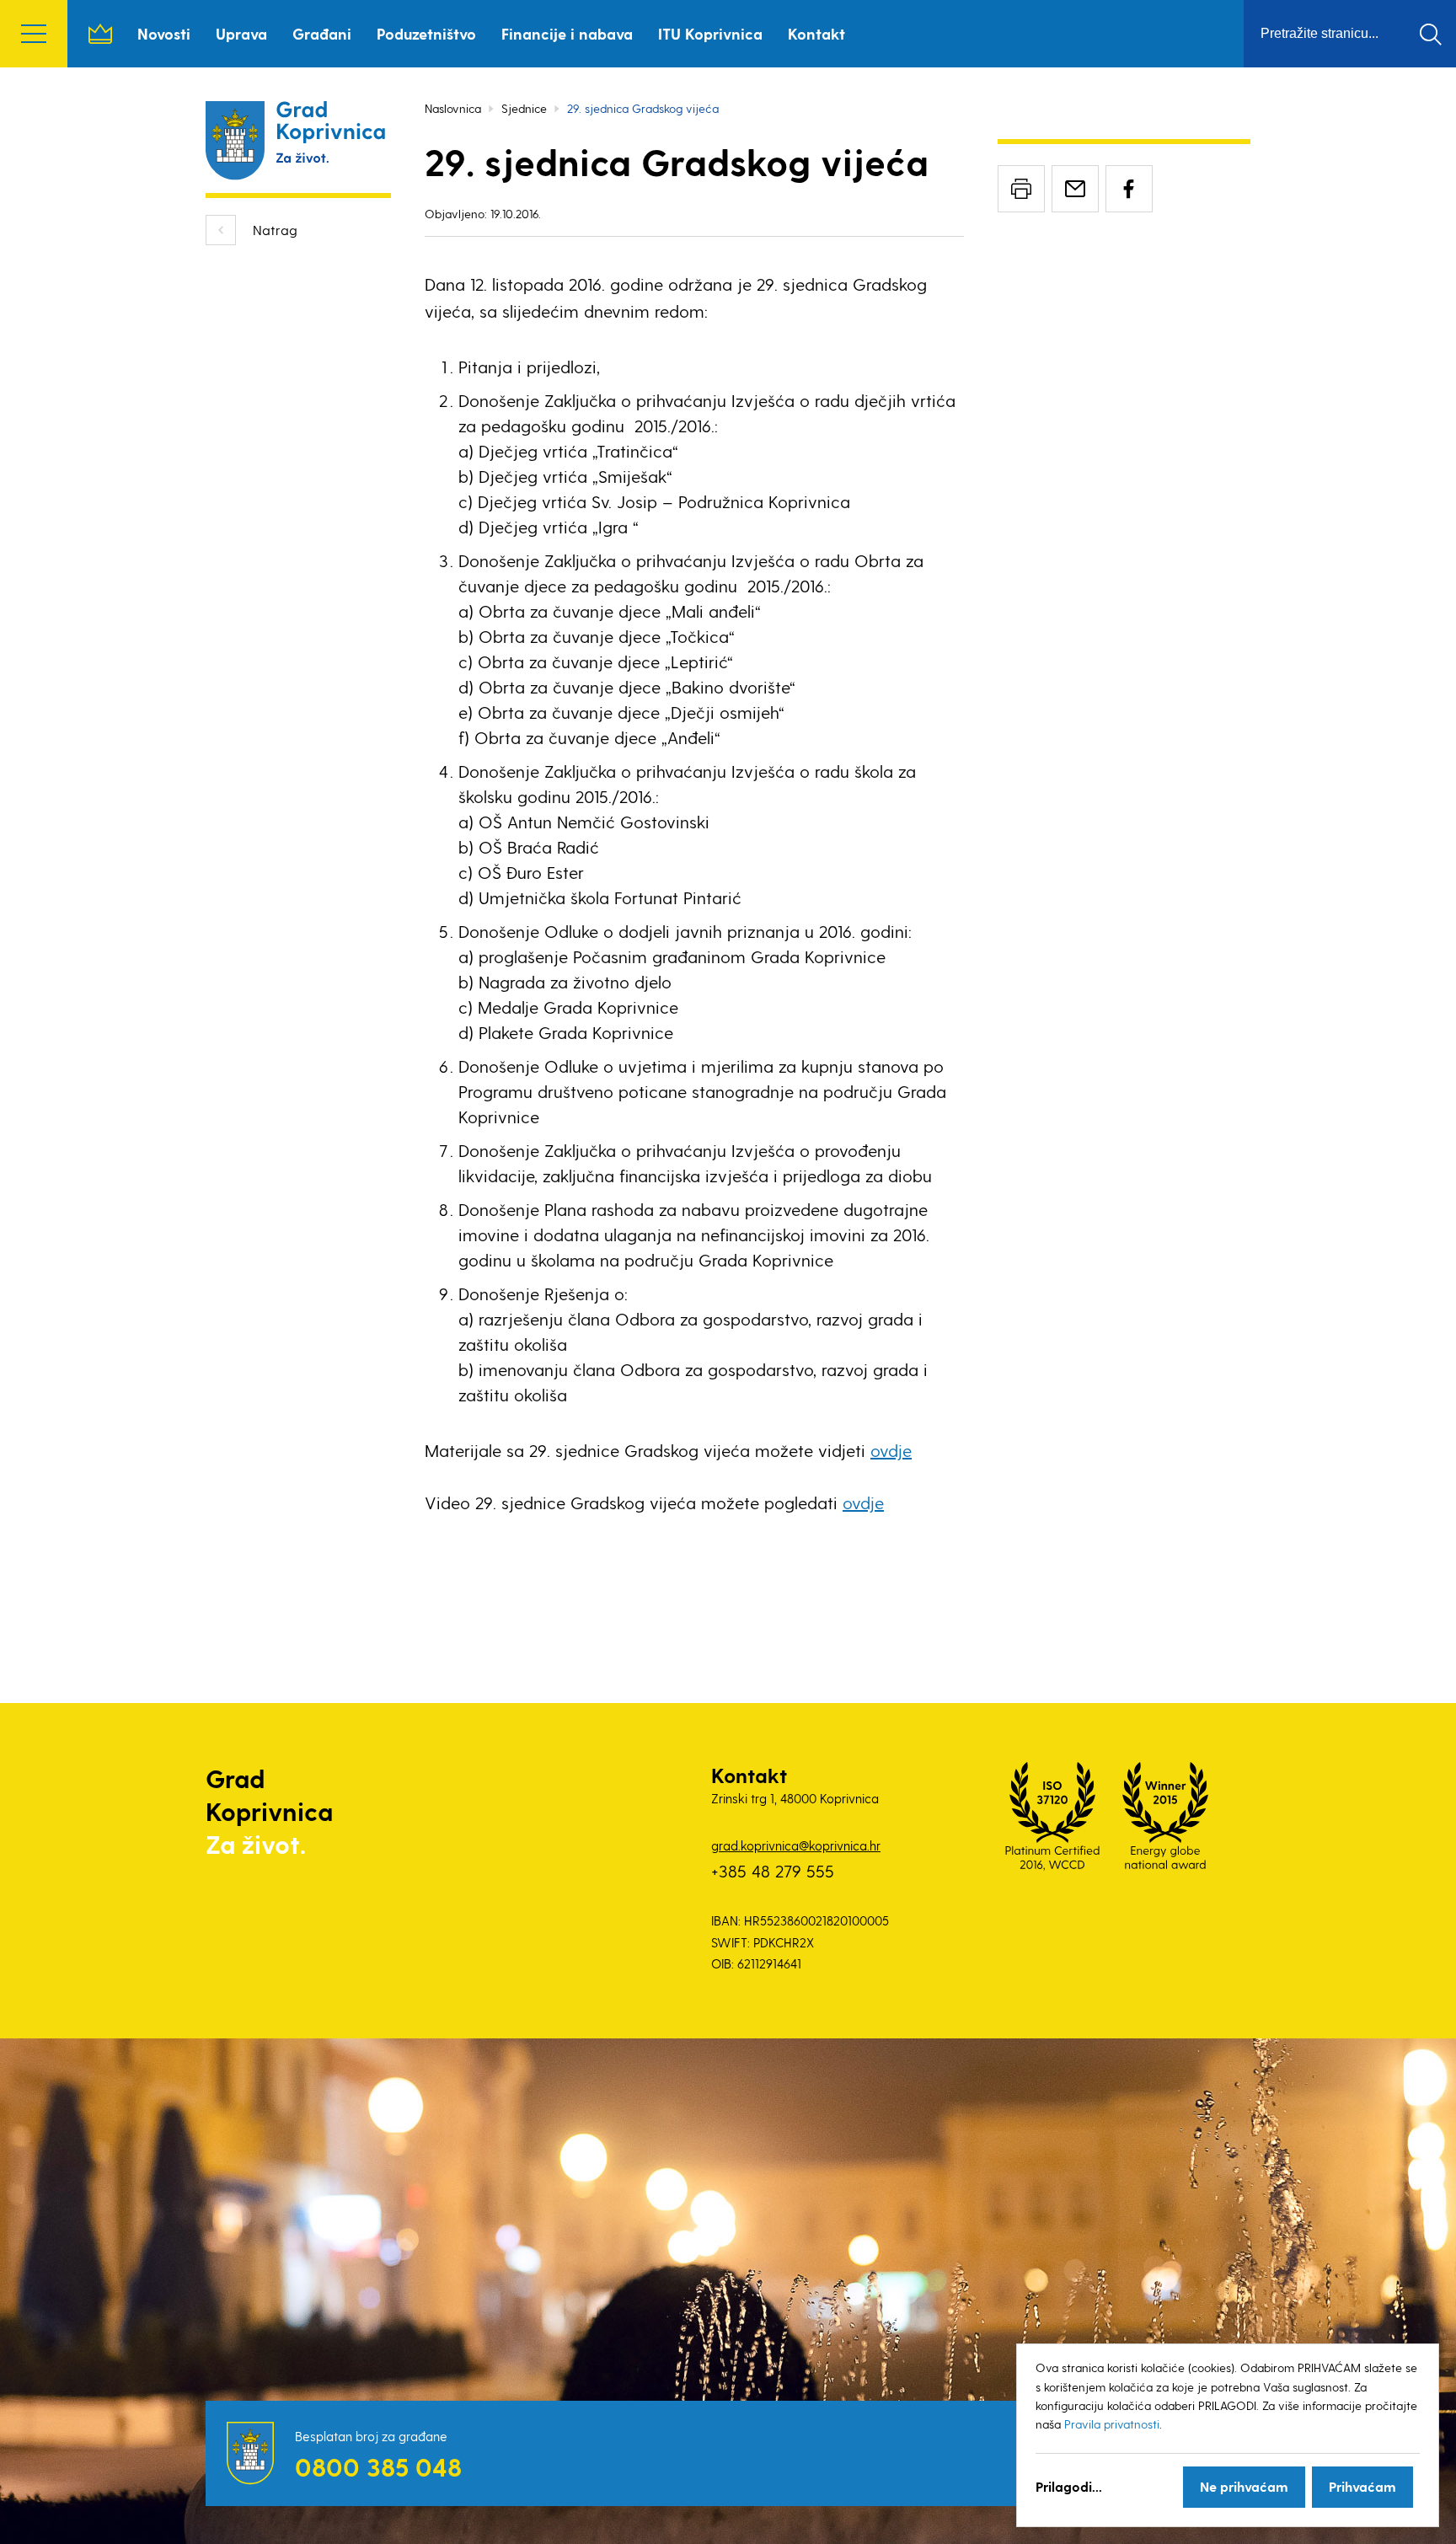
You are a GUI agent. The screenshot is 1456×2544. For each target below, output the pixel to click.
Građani (322, 33)
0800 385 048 (378, 2466)
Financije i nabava (567, 33)
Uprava (241, 33)
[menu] (34, 34)
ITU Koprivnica (710, 33)
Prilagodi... (1069, 2486)
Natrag (275, 230)
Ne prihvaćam (1244, 2486)
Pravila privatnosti (1112, 2424)
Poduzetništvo (426, 33)
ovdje (891, 1450)
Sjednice (524, 108)
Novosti (164, 33)
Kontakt (816, 33)
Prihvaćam (1362, 2486)
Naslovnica (100, 34)
